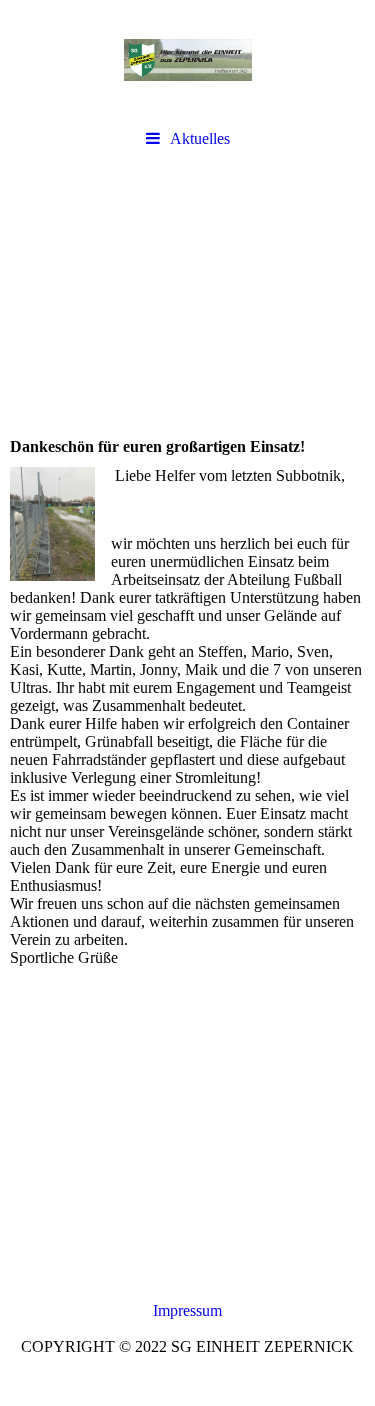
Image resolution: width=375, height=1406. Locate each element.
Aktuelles (200, 138)
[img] (187, 60)
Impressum (187, 1310)
